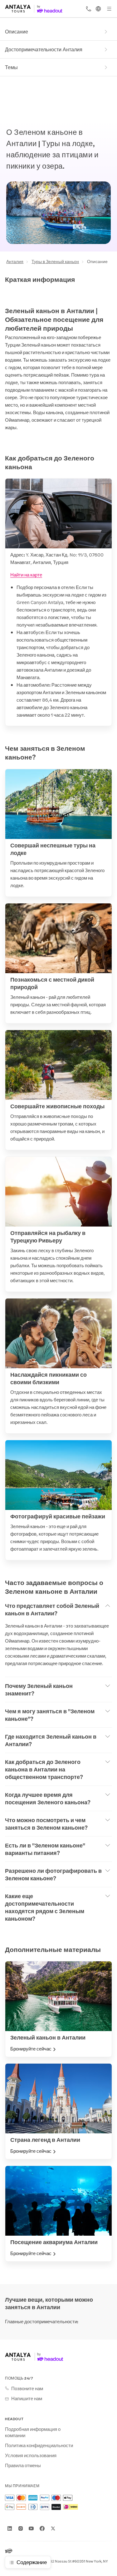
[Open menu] (109, 9)
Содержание (32, 2562)
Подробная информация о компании (33, 2432)
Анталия (15, 261)
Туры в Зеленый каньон (55, 261)
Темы (11, 67)
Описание (17, 31)
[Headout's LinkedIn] (10, 2528)
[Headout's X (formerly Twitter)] (53, 2528)
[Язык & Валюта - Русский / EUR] (98, 9)
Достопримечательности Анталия (44, 49)
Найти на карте (26, 574)
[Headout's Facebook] (42, 2528)
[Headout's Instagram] (21, 2528)
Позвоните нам (27, 2388)
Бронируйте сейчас (31, 2049)
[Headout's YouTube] (31, 2528)
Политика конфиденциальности (39, 2445)
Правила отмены (23, 2465)
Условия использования (31, 2455)
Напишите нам (27, 2398)
